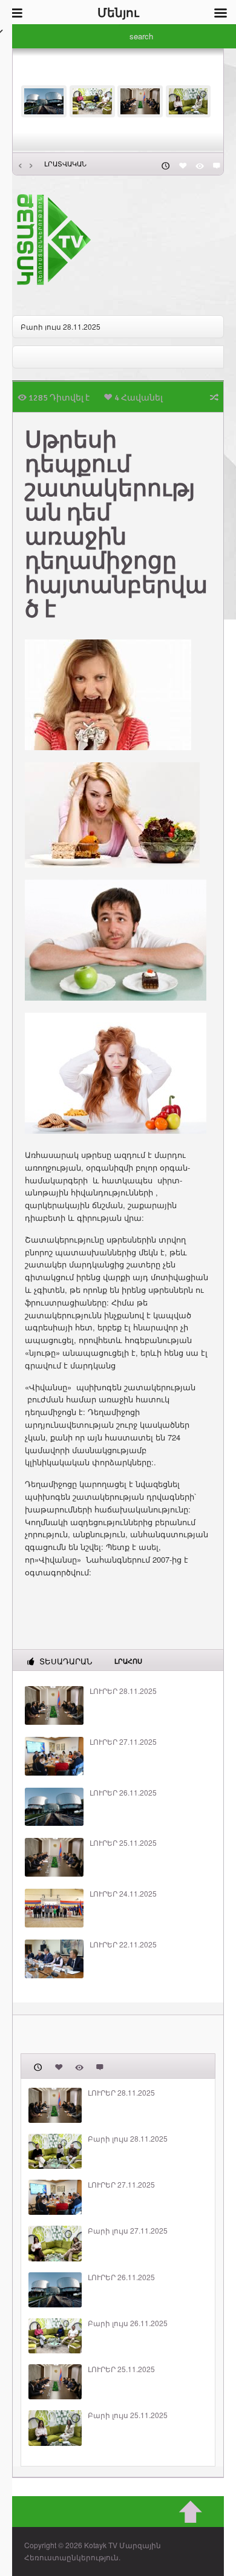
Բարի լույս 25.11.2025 (128, 2415)
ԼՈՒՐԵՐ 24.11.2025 (123, 1894)
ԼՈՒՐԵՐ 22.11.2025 (123, 1944)
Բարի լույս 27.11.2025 (128, 2231)
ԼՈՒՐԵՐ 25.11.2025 (123, 1843)
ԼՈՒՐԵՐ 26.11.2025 (123, 1793)
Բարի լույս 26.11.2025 (128, 2323)
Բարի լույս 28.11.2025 (61, 326)
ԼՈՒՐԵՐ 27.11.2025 (123, 1742)
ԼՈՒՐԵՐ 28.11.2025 (123, 1691)
